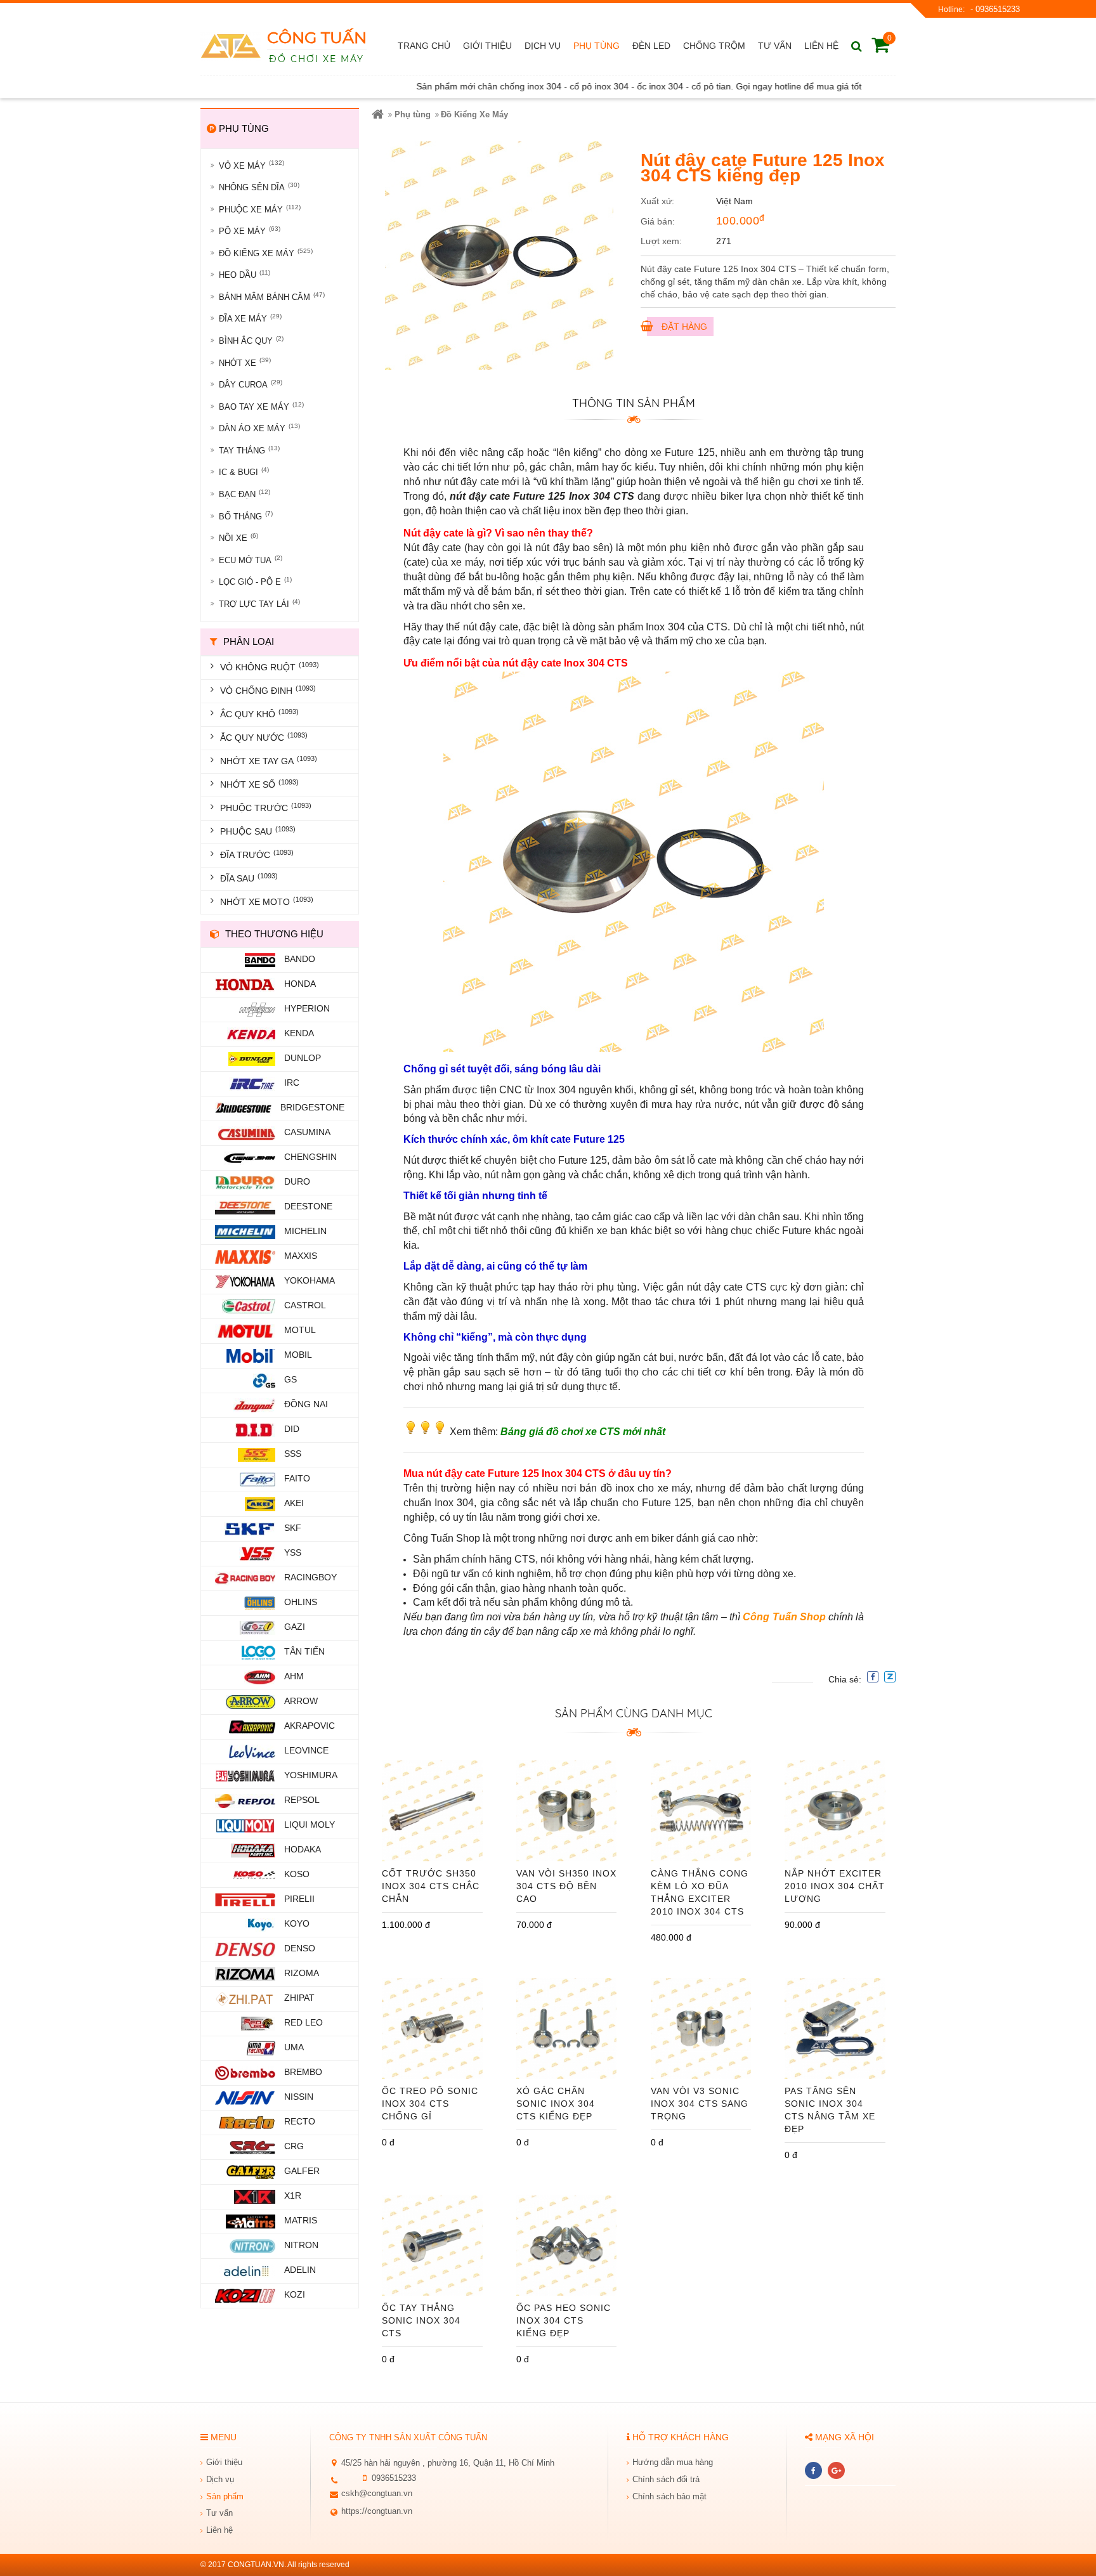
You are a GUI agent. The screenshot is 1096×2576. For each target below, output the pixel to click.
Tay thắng (249, 450)
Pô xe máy (250, 231)
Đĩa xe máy (250, 318)
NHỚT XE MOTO (267, 901)
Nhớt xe (245, 362)
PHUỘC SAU (258, 831)
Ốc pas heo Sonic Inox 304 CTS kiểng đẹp (564, 2320)
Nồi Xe (238, 537)
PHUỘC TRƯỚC (266, 807)
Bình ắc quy (251, 340)
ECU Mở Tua (251, 560)
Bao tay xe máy (261, 406)
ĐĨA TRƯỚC (257, 854)
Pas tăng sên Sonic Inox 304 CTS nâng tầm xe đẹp (830, 2110)
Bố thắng (246, 515)
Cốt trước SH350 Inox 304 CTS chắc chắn (431, 1886)
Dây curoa (251, 384)
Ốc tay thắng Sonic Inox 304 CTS (421, 2320)
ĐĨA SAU (249, 878)
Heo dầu (245, 274)
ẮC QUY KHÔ (259, 713)
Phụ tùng (413, 114)
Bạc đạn (245, 494)
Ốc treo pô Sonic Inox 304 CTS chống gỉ (430, 2104)
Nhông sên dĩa (259, 187)
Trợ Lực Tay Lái (259, 603)
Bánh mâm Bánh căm (272, 296)
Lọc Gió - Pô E (255, 581)
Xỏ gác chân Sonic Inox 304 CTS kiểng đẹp (556, 2104)
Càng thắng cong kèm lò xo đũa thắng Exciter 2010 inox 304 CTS (700, 1892)
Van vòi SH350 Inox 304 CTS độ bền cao (566, 1886)
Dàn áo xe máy (259, 428)
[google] (836, 2470)
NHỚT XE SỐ (259, 784)
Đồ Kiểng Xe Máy (266, 253)
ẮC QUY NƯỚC (264, 737)
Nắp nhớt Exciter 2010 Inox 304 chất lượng (835, 1886)
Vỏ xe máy (251, 165)
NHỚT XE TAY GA (269, 760)
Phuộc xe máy (260, 209)
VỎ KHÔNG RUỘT (270, 667)
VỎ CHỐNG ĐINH (268, 690)
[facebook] (813, 2470)
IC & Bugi (244, 472)
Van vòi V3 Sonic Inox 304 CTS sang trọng (700, 2104)
